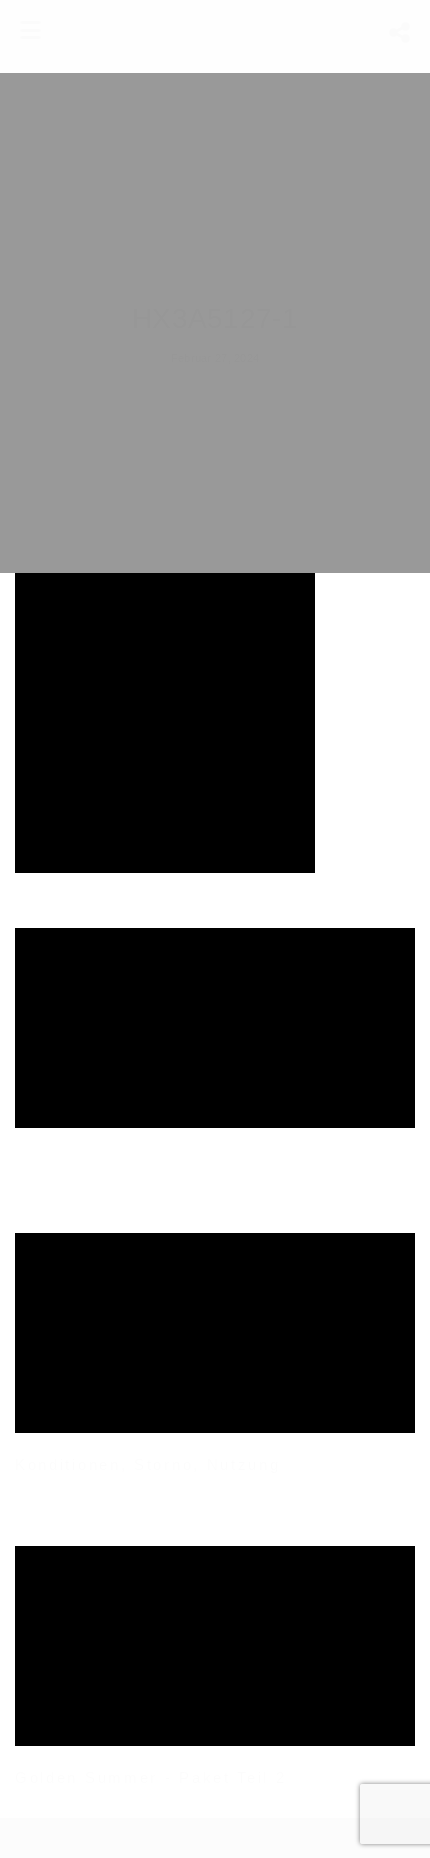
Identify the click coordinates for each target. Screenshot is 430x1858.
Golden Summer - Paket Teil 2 (151, 1777)
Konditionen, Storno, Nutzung (148, 1464)
